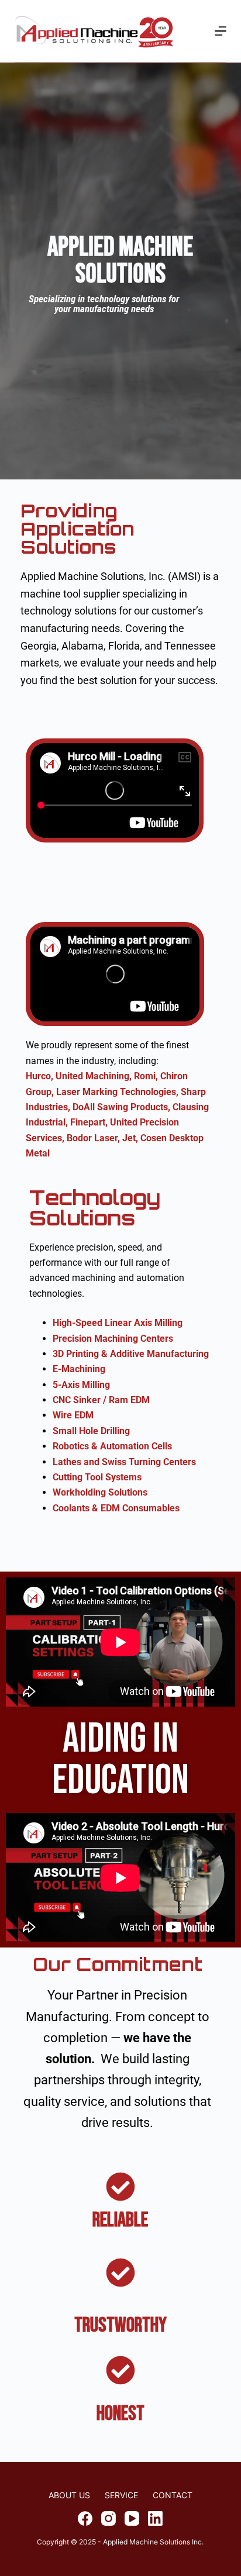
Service (121, 2495)
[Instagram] (109, 2518)
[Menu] (221, 31)
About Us (69, 2495)
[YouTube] (132, 2518)
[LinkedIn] (155, 2518)
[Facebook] (85, 2518)
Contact (173, 2495)
